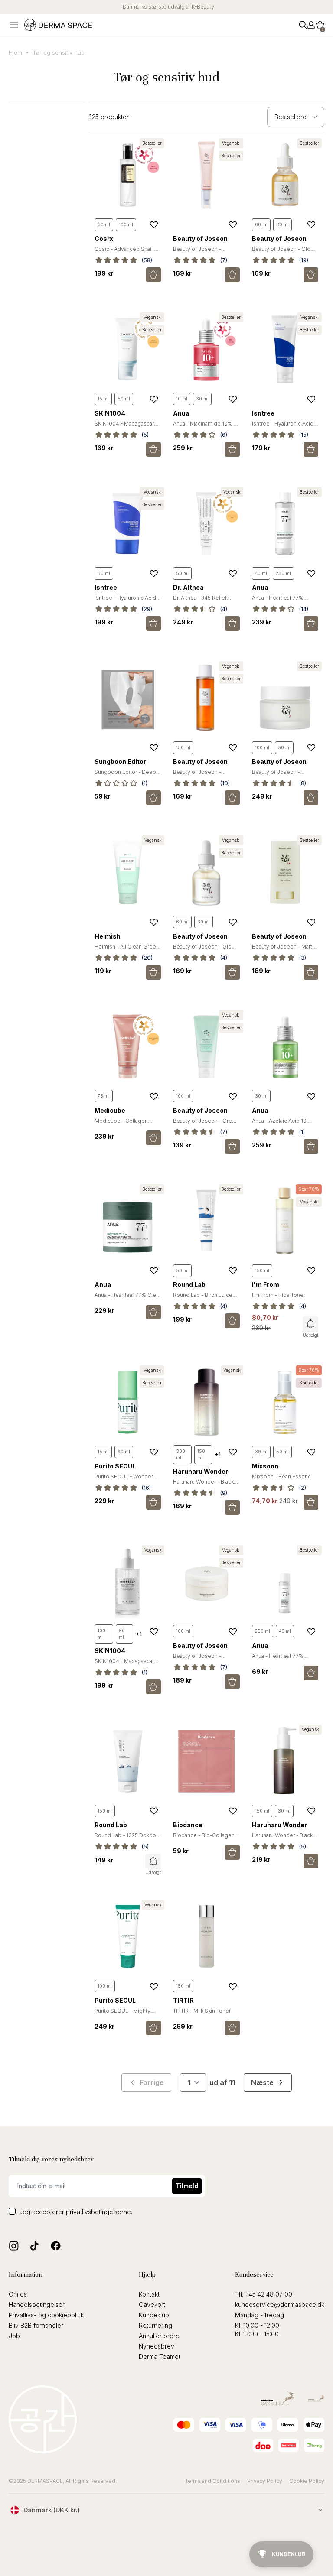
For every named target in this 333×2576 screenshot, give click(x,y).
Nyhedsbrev (157, 2346)
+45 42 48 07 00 (269, 2294)
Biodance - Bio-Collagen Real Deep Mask (204, 1839)
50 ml (124, 399)
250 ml (283, 573)
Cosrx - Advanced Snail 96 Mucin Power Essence (128, 252)
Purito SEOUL (115, 1466)
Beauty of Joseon (200, 239)
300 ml (181, 1454)
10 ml (182, 399)
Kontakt (149, 2294)
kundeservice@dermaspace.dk (280, 2305)
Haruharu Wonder (201, 1471)
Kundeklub (154, 2315)
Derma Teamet (160, 2357)
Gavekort (152, 2305)
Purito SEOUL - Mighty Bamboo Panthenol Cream (127, 2014)
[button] (320, 25)
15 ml (103, 399)
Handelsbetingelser (37, 2305)
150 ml (183, 747)
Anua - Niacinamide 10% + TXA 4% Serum (205, 427)
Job (14, 2336)
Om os (18, 2294)
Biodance (188, 1825)
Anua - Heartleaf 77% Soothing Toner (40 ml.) (281, 1659)
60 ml (261, 224)
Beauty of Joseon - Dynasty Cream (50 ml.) (281, 775)
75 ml (104, 1096)
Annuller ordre (159, 2336)
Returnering (155, 2325)
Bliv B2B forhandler (36, 2325)
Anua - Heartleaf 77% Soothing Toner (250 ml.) (283, 601)
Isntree (263, 413)
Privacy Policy (265, 2481)
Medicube (110, 1110)
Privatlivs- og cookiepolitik (46, 2315)
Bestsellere (291, 117)
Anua (181, 413)
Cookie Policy (307, 2481)
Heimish (108, 936)
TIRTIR (183, 2000)
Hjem (15, 52)
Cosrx (104, 239)
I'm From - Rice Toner (279, 1295)
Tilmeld (187, 2186)
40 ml (261, 573)
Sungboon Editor (120, 762)
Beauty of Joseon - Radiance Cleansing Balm (204, 1659)
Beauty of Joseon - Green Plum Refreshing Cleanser (206, 1124)
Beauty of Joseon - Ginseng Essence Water (203, 775)
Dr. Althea (188, 587)
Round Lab (189, 1285)
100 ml (126, 224)
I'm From (266, 1285)
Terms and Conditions (213, 2481)
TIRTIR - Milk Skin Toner (202, 2011)
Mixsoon (265, 1466)
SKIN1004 (110, 413)
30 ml (104, 224)
